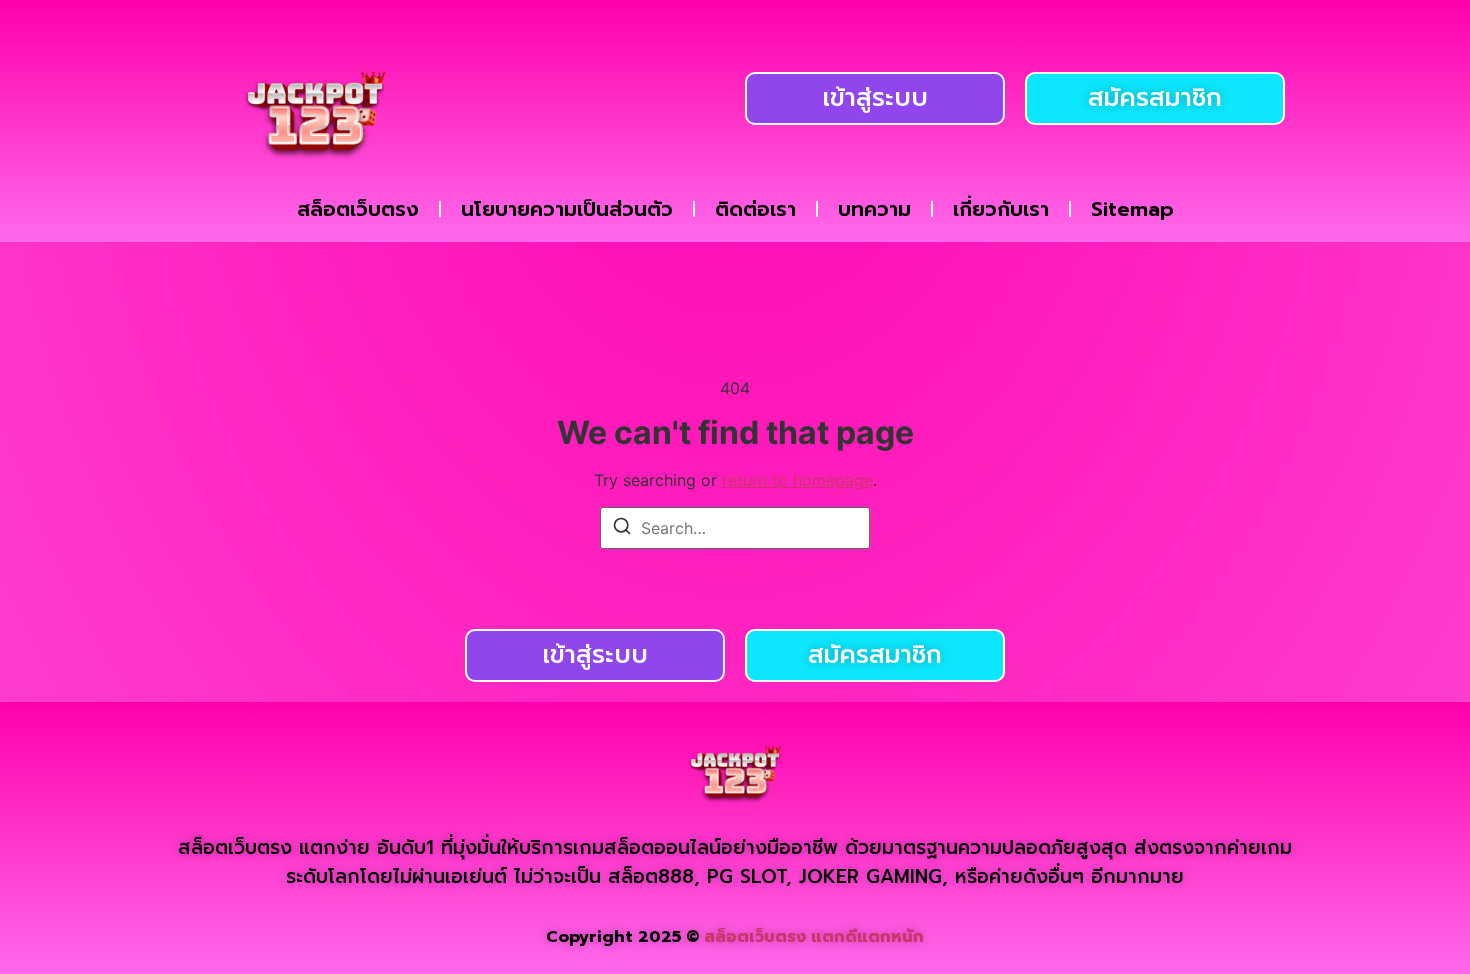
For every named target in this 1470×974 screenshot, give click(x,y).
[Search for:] (735, 528)
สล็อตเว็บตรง (358, 209)
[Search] (622, 529)
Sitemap (1132, 209)
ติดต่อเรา (755, 209)
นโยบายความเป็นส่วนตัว (567, 209)
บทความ (874, 209)
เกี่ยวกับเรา (1001, 209)
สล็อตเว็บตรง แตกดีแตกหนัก (814, 937)
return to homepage (797, 480)
